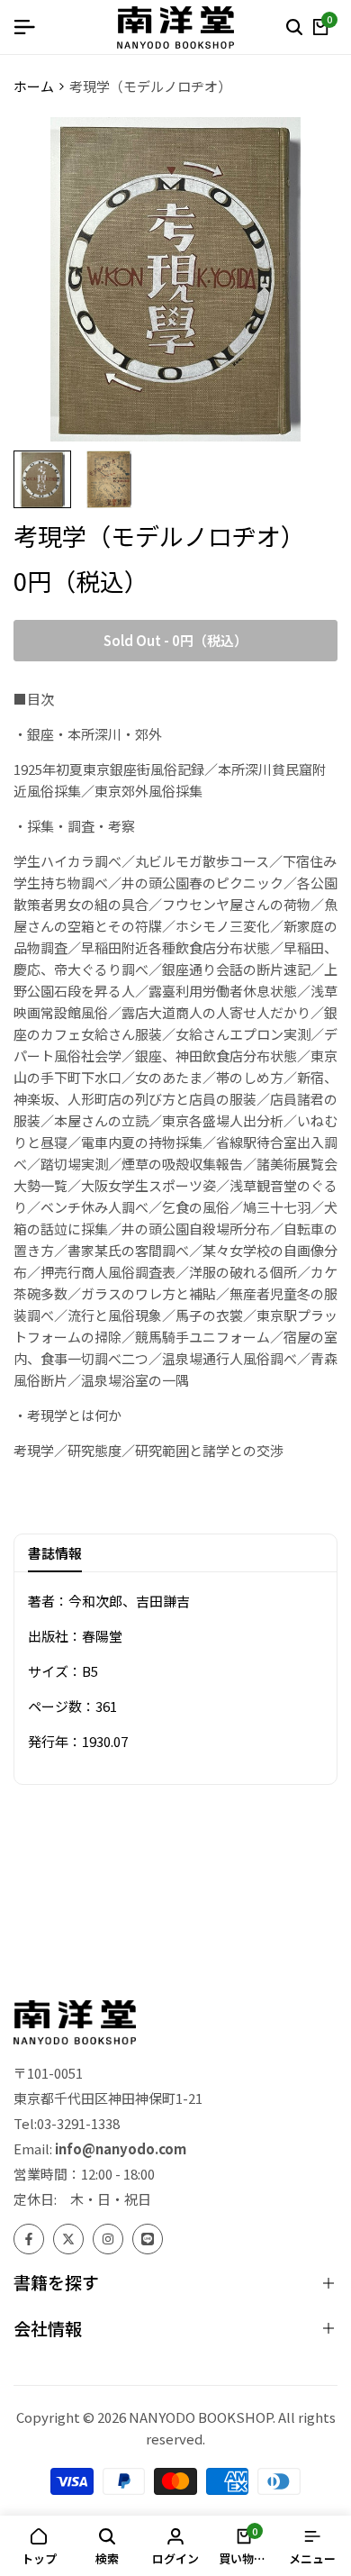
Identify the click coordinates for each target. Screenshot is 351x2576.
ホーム (34, 86)
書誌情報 (55, 1553)
